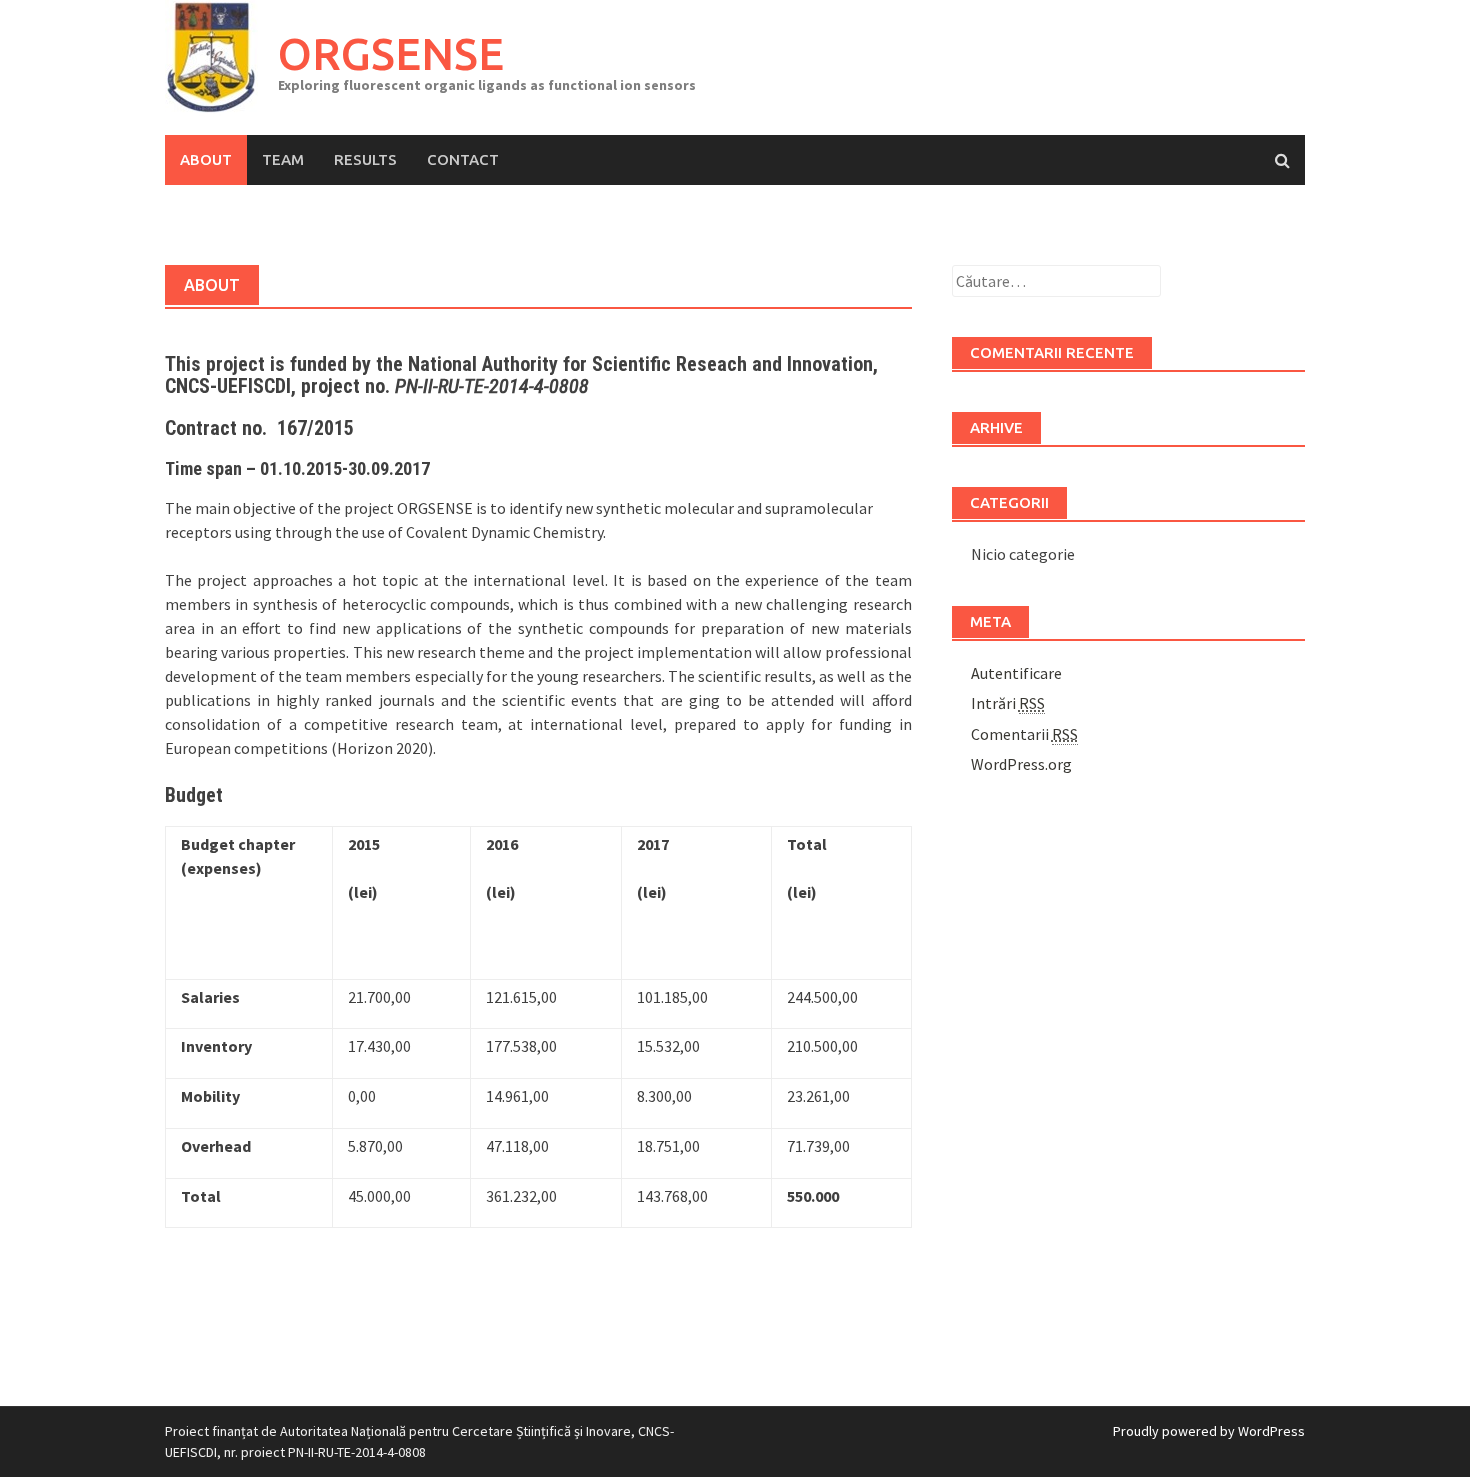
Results (365, 159)
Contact (463, 159)
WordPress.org (1021, 764)
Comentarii (1024, 734)
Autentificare (1016, 673)
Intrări (1008, 703)
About (206, 159)
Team (283, 159)
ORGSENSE (391, 53)
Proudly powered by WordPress (1209, 1431)
